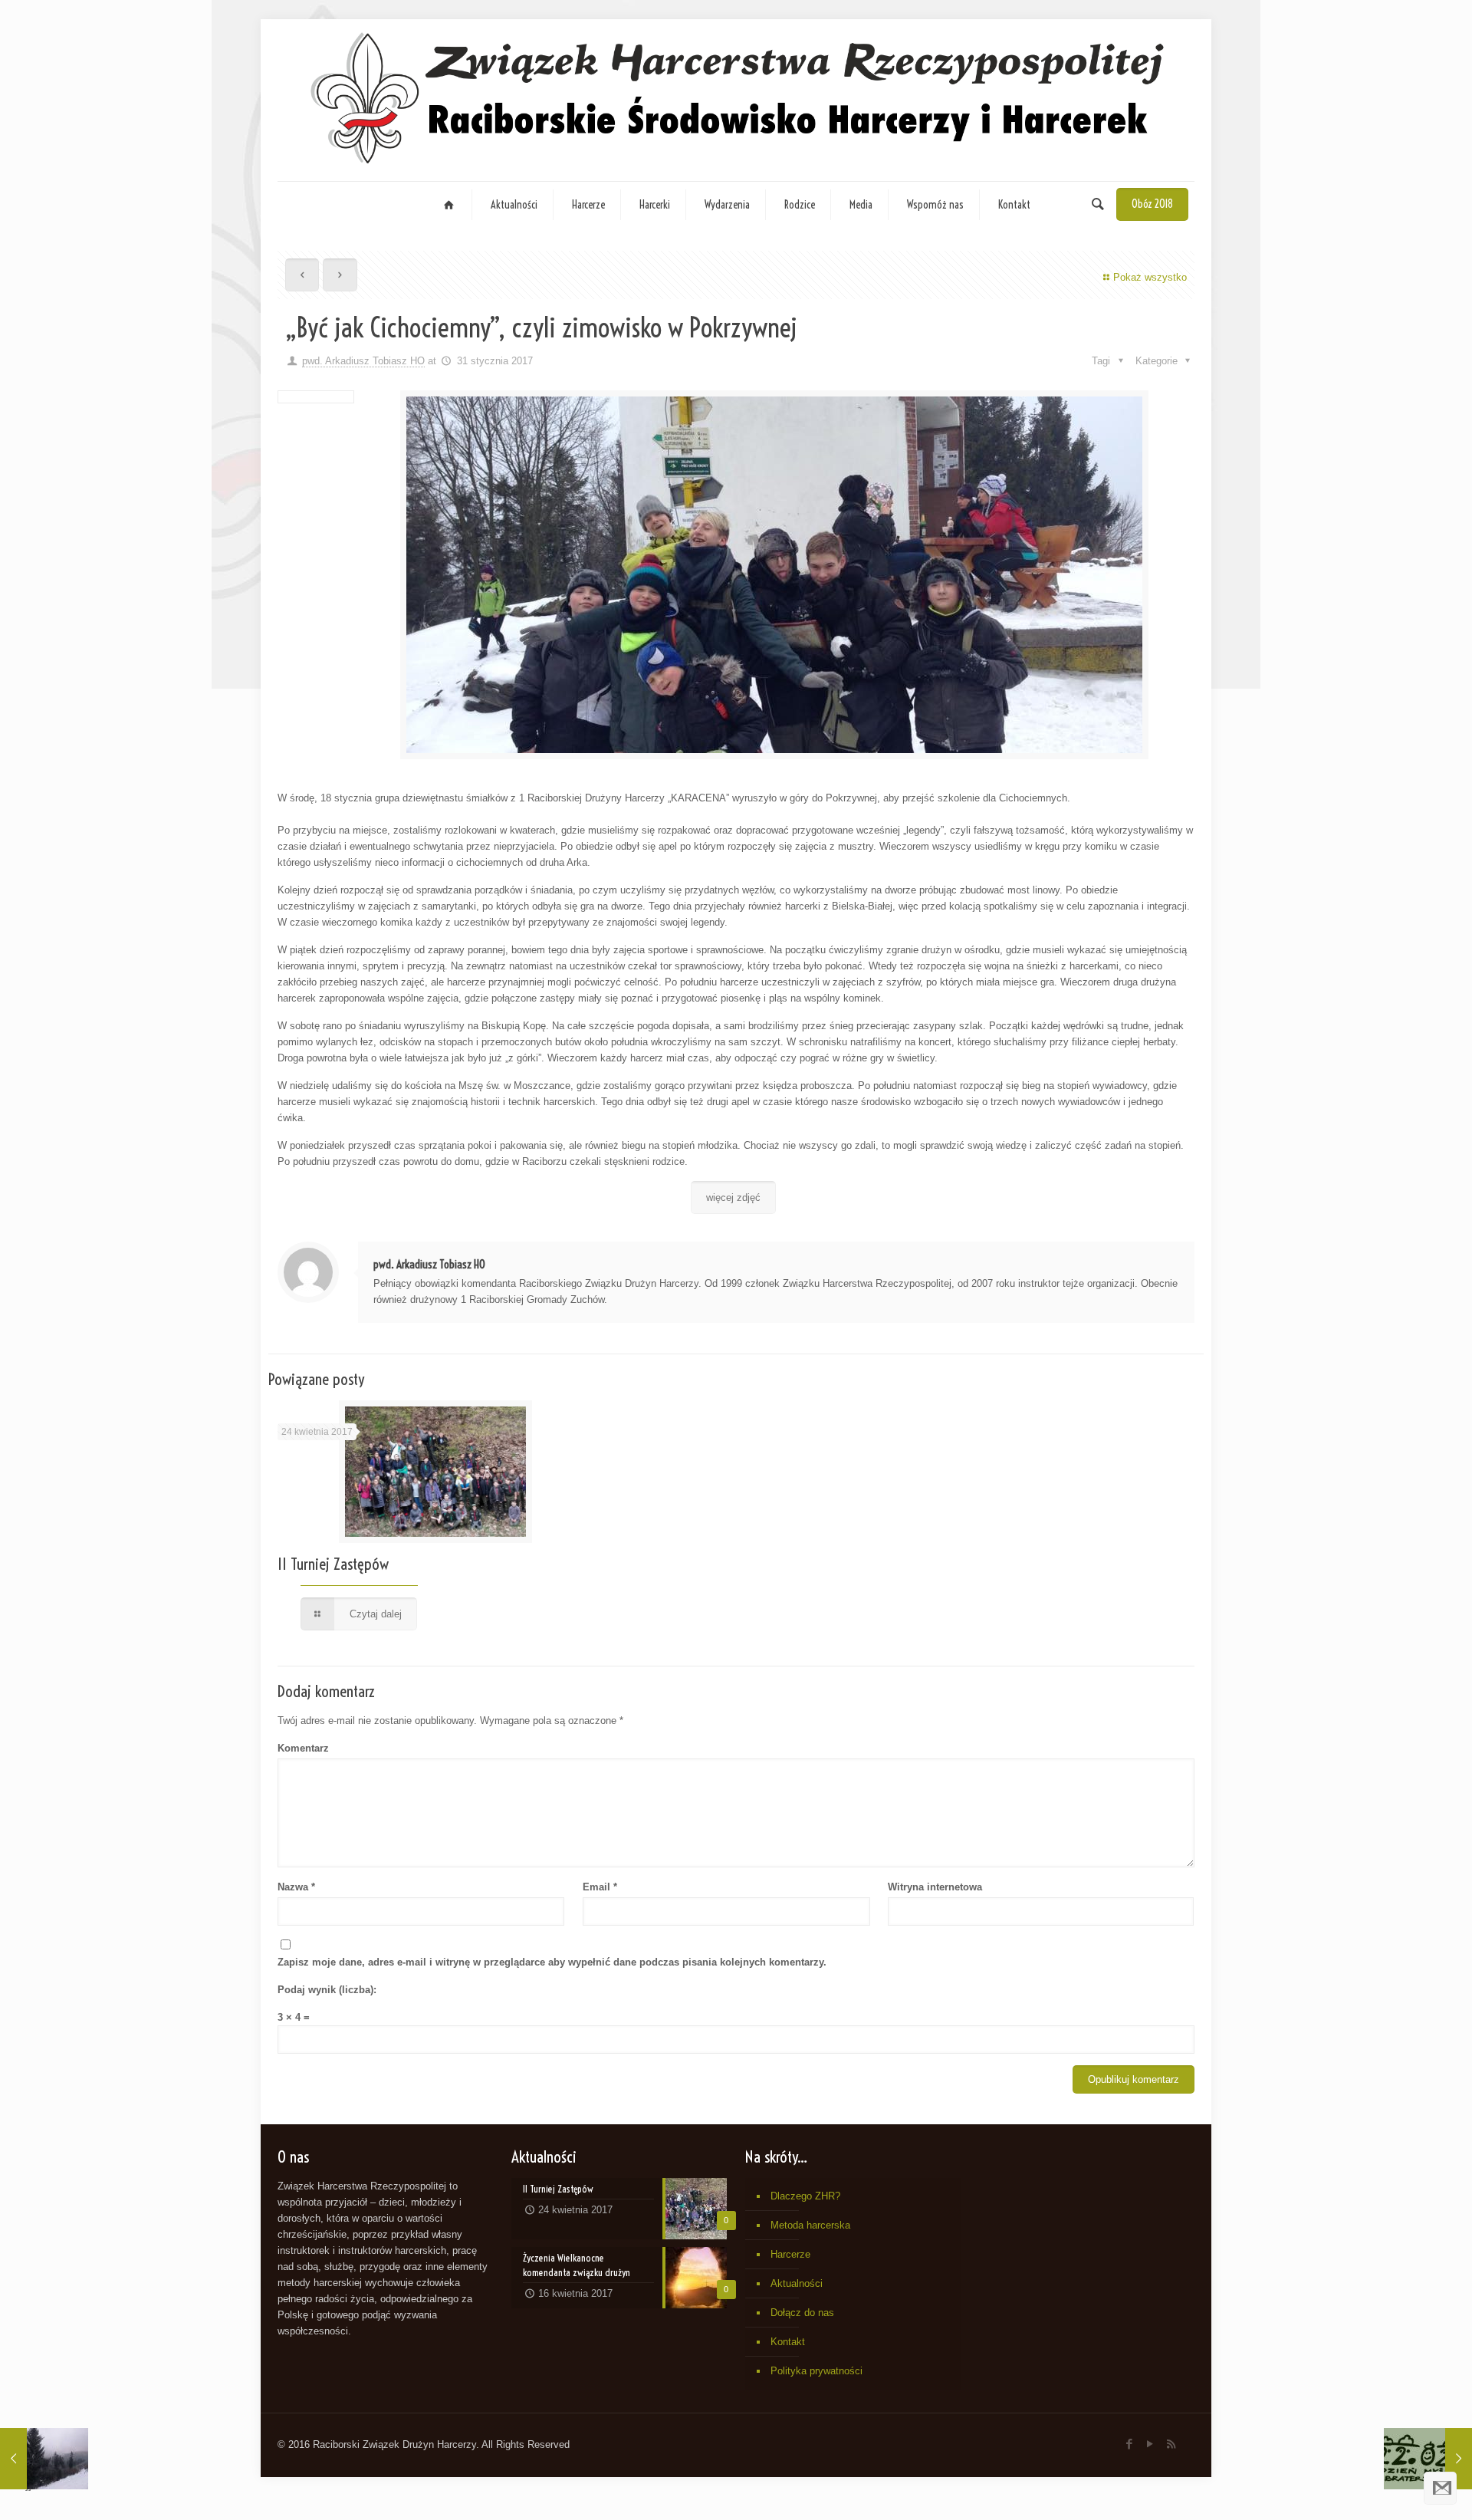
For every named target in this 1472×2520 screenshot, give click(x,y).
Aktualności (797, 2283)
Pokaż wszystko (1150, 277)
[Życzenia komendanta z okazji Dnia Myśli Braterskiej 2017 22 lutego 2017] (1428, 2459)
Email (600, 1887)
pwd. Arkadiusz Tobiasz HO (363, 361)
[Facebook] (1130, 2444)
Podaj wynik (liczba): (327, 1990)
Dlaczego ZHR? (805, 2196)
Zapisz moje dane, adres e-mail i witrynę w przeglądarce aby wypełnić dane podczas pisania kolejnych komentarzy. (552, 1962)
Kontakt (788, 2342)
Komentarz (303, 1748)
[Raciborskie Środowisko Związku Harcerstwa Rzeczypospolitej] (736, 100)
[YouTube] (1150, 2444)
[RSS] (1171, 2444)
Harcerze (790, 2254)
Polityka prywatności (816, 2371)
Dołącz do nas (802, 2313)
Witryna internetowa (935, 1887)
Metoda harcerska (810, 2225)
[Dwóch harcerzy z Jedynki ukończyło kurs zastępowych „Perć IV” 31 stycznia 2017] (44, 2459)
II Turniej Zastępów (333, 1564)
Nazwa (296, 1887)
